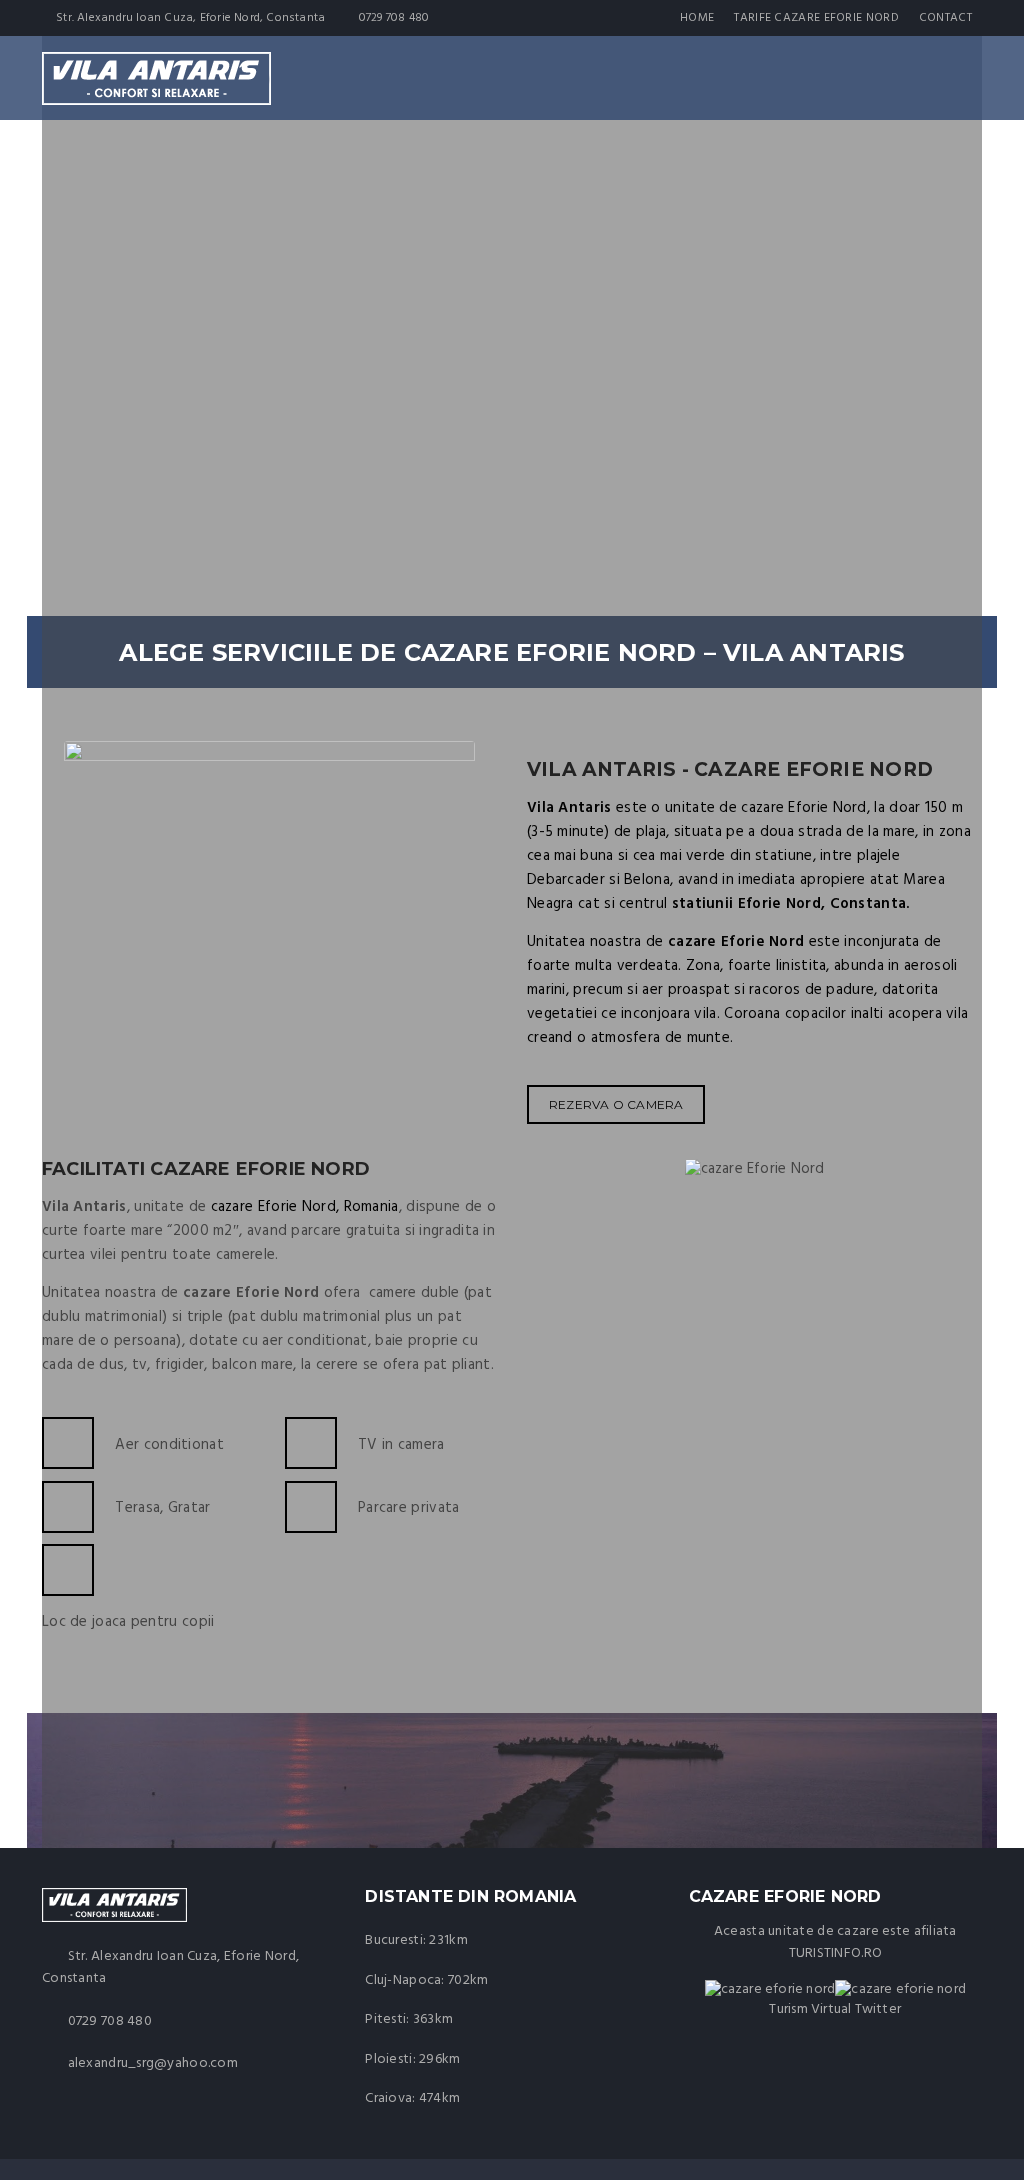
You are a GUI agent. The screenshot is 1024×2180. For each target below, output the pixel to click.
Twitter (878, 2009)
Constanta (868, 904)
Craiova (388, 2098)
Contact (945, 18)
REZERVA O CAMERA (616, 1104)
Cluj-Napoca (403, 1980)
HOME (697, 18)
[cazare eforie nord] (900, 1989)
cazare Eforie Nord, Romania (305, 1207)
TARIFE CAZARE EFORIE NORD (816, 18)
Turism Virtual (810, 2009)
